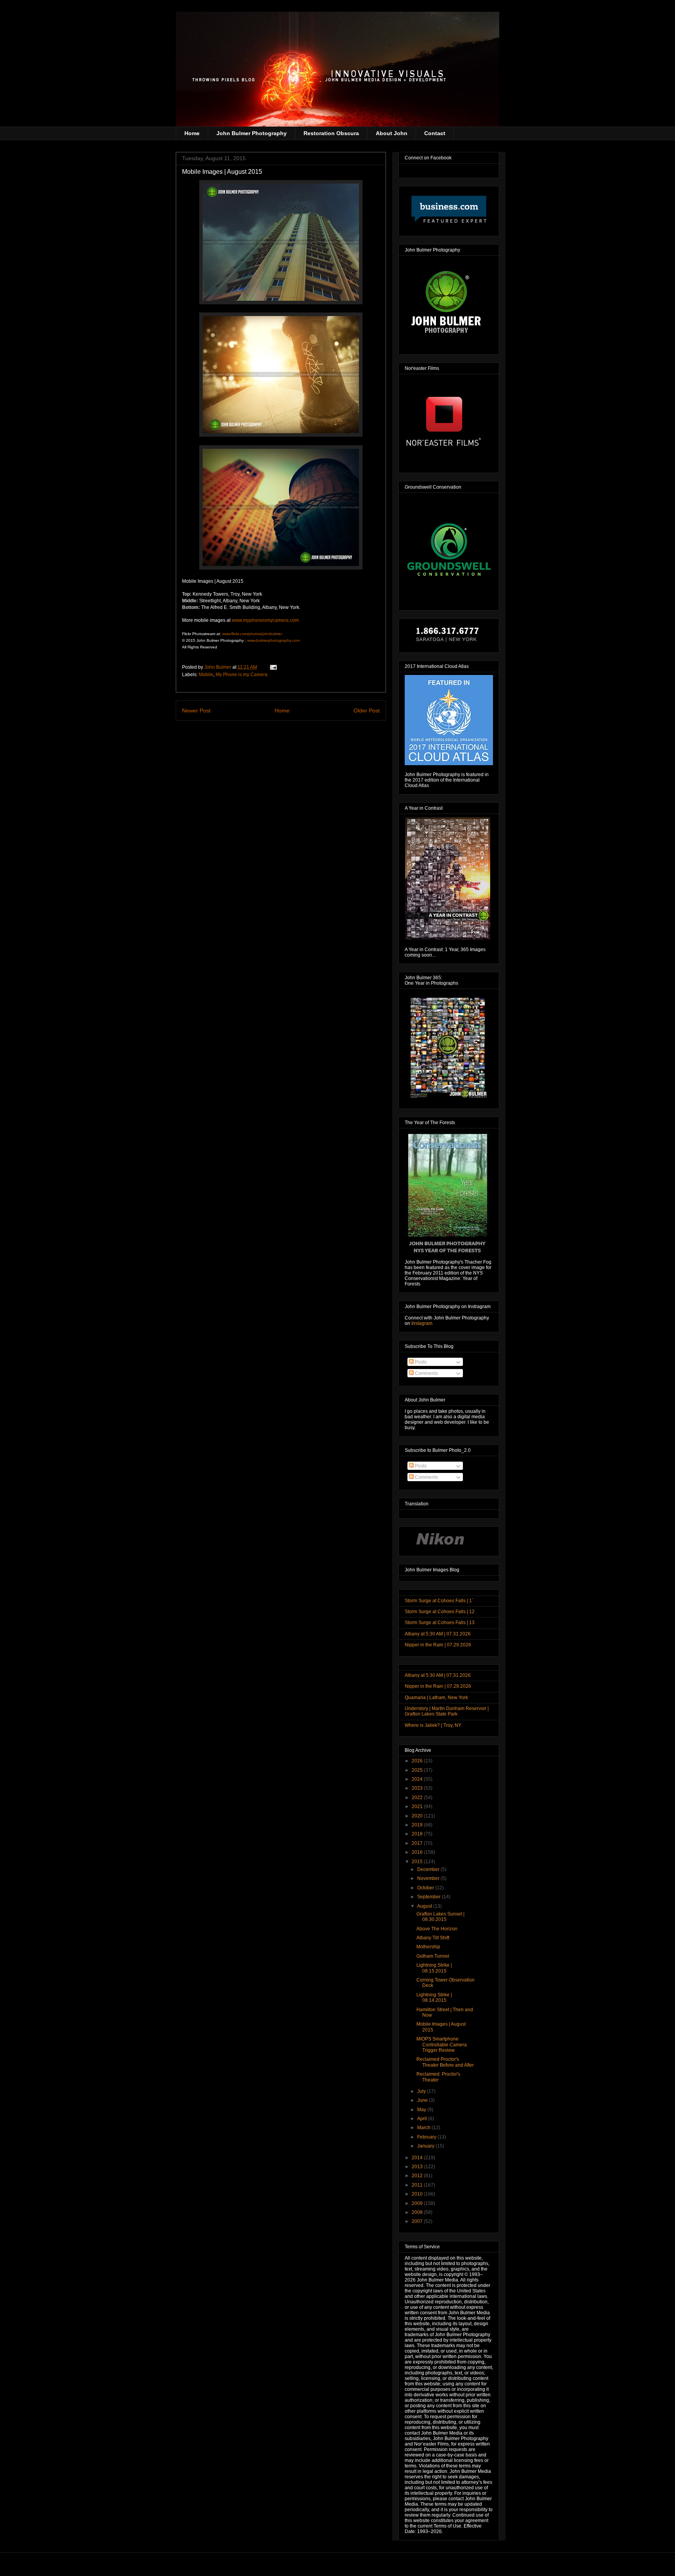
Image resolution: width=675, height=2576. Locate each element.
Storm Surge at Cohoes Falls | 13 (440, 1623)
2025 (418, 1770)
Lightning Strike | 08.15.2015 (434, 1968)
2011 (418, 2185)
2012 (418, 2176)
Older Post (367, 710)
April (423, 2119)
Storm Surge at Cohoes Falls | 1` (439, 1601)
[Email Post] (273, 667)
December (429, 1869)
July (422, 2091)
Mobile (206, 675)
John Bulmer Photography (252, 133)
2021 (418, 1807)
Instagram (422, 1323)
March (424, 2128)
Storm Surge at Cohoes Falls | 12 (440, 1612)
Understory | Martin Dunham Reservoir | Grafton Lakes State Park (447, 1711)
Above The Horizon (437, 1929)
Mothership (428, 1947)
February (427, 2137)
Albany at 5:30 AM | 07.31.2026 (438, 1634)
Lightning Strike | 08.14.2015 (434, 1998)
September (429, 1897)
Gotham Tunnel (433, 1956)
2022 (418, 1798)
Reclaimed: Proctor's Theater (438, 2077)
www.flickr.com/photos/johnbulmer (252, 634)
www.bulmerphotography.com (273, 640)
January (426, 2146)
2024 (418, 1779)
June (423, 2100)
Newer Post (196, 710)
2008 (418, 2212)
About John (392, 133)
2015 (418, 1862)
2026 (418, 1761)
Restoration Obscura (331, 133)
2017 (418, 1843)
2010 (418, 2194)
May (422, 2110)
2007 (418, 2221)
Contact (435, 133)
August (425, 1906)
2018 (418, 1834)
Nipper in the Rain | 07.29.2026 (438, 1645)
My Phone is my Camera (242, 675)
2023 (418, 1788)
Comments (426, 1373)
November (429, 1878)
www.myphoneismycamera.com (265, 620)
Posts (420, 1362)
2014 (418, 2158)
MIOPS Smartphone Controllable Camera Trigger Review (442, 2045)
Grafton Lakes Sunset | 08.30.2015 (440, 1917)
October (426, 1888)
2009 (418, 2203)
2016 (418, 1852)
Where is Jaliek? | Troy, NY (433, 1725)
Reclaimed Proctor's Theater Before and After (445, 2062)
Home (192, 133)
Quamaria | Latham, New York (436, 1698)
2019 (418, 1825)
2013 (418, 2167)
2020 (418, 1816)
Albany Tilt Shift (433, 1938)
